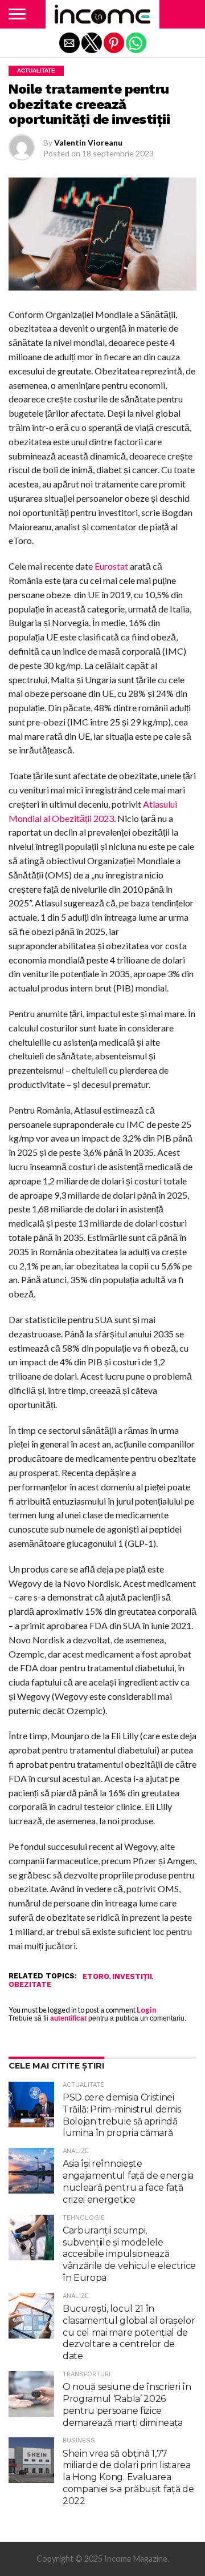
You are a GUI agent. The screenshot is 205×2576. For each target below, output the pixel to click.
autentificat (68, 2018)
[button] (17, 14)
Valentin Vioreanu (88, 142)
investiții (132, 1977)
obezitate (30, 1985)
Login (146, 2010)
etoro (96, 1977)
